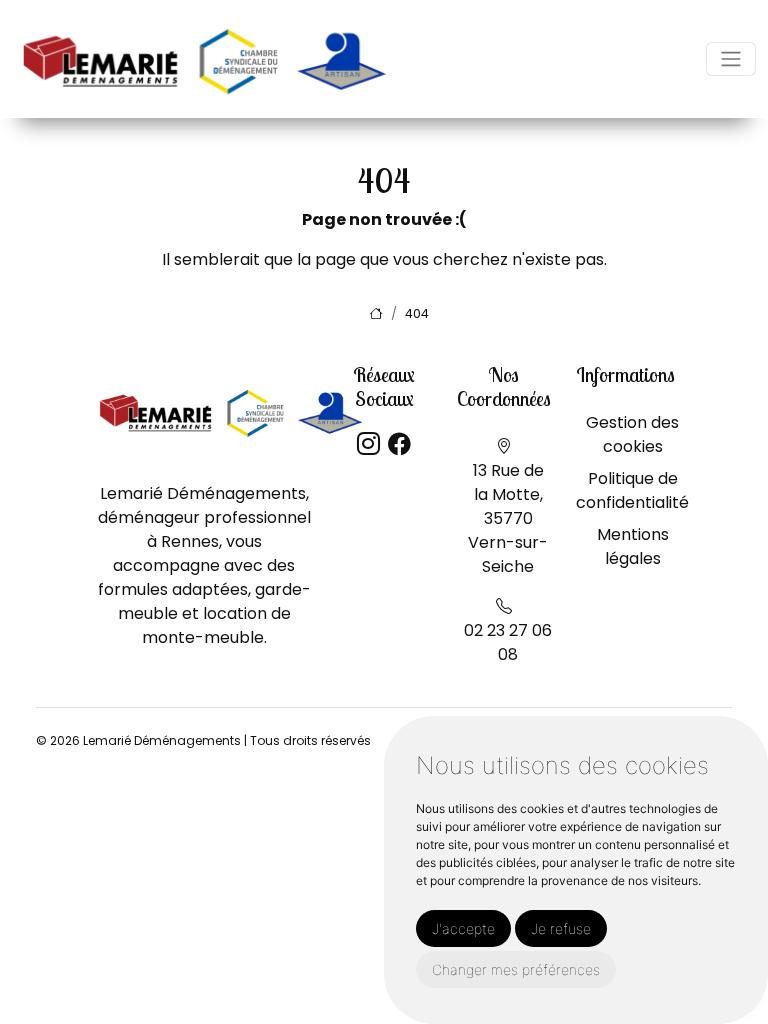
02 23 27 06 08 (508, 642)
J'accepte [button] (463, 928)
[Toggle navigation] (731, 59)
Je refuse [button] (561, 928)
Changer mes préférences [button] (516, 969)
